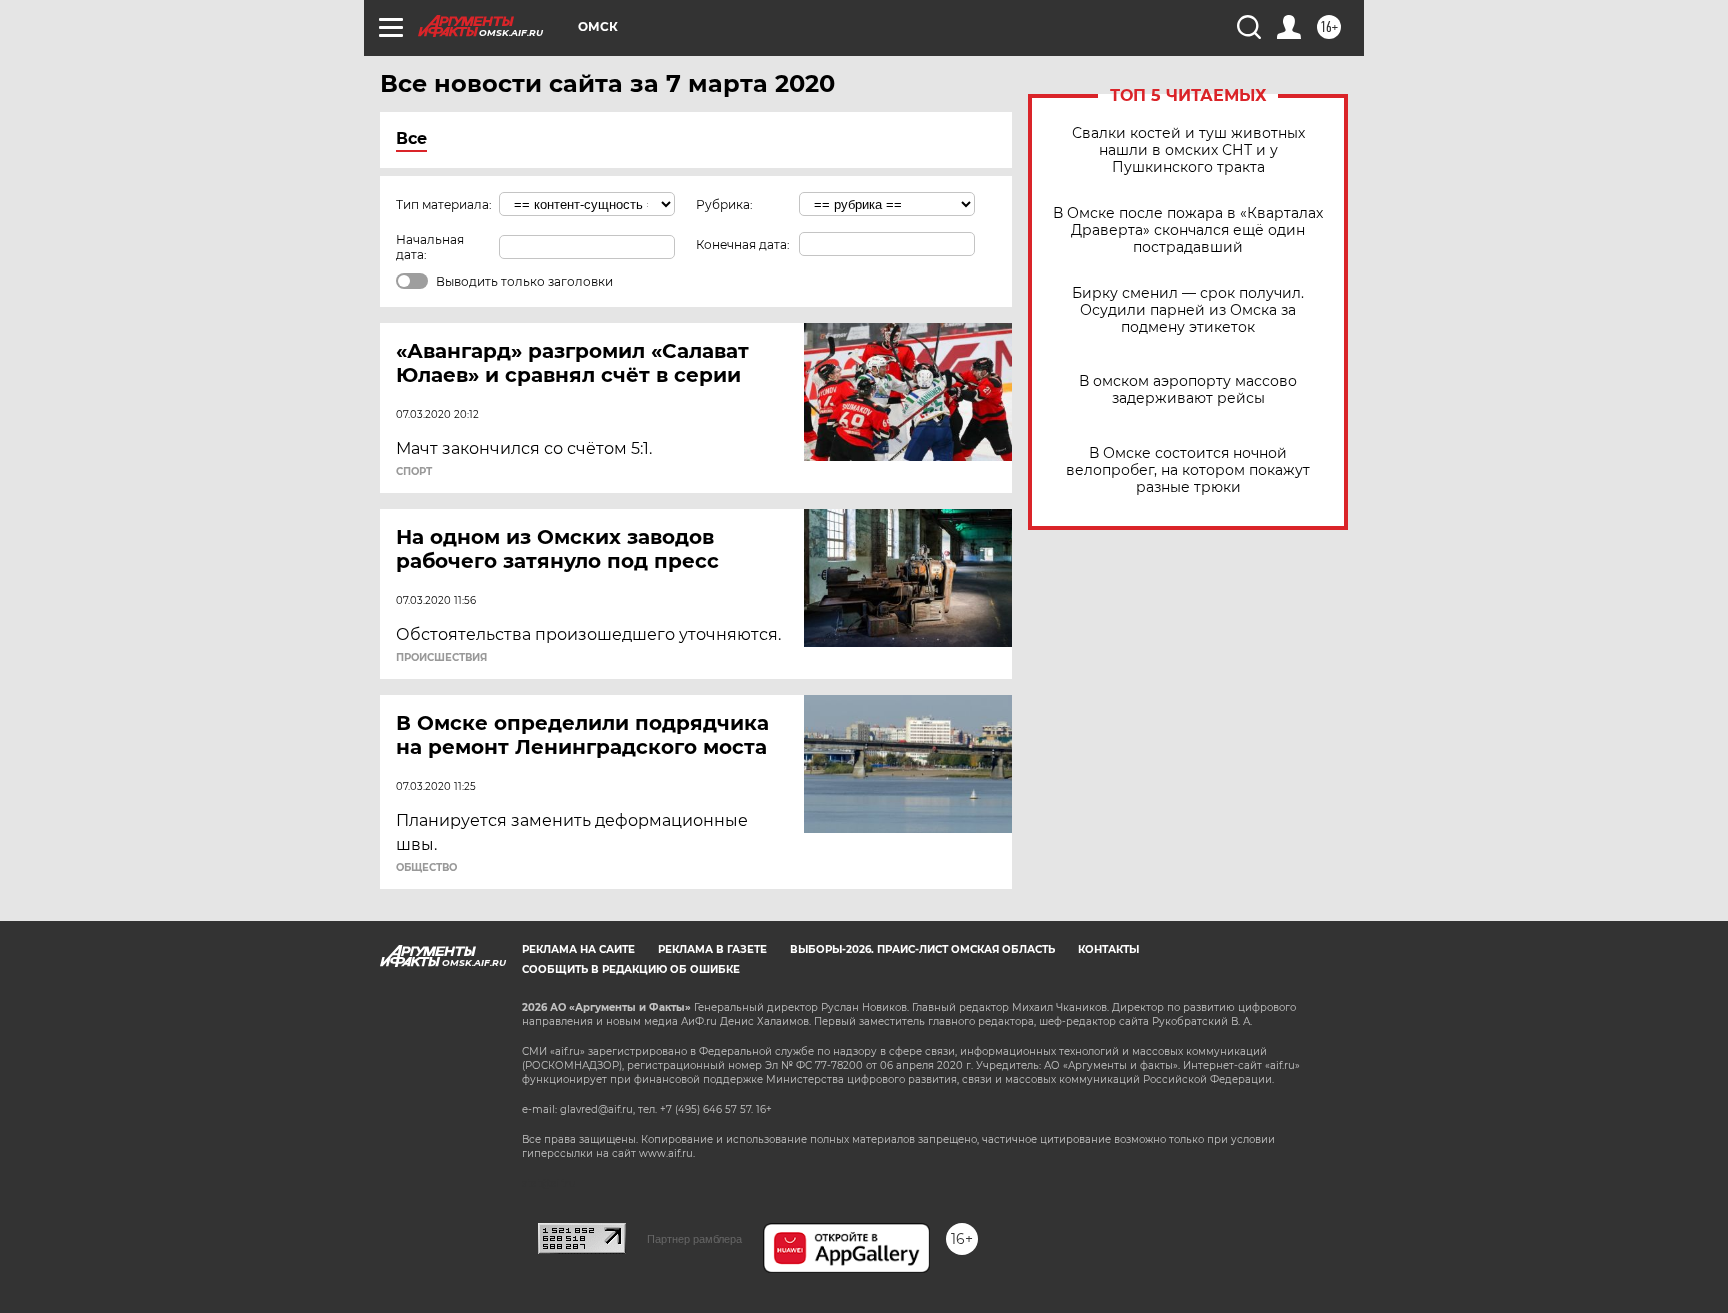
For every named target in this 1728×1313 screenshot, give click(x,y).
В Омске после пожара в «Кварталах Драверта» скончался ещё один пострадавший (1188, 230)
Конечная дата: (743, 244)
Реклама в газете (712, 949)
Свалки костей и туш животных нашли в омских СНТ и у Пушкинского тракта (1188, 150)
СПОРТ (414, 472)
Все (411, 138)
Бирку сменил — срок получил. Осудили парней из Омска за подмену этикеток (1188, 310)
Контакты (1108, 949)
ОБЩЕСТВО (426, 868)
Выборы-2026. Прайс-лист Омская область (922, 949)
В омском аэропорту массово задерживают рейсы (1188, 390)
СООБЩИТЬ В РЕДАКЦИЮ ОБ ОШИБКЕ (631, 969)
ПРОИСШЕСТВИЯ (441, 658)
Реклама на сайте (578, 949)
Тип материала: (444, 204)
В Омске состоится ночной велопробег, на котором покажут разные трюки (1188, 470)
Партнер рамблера (694, 1239)
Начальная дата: (430, 247)
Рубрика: (724, 204)
